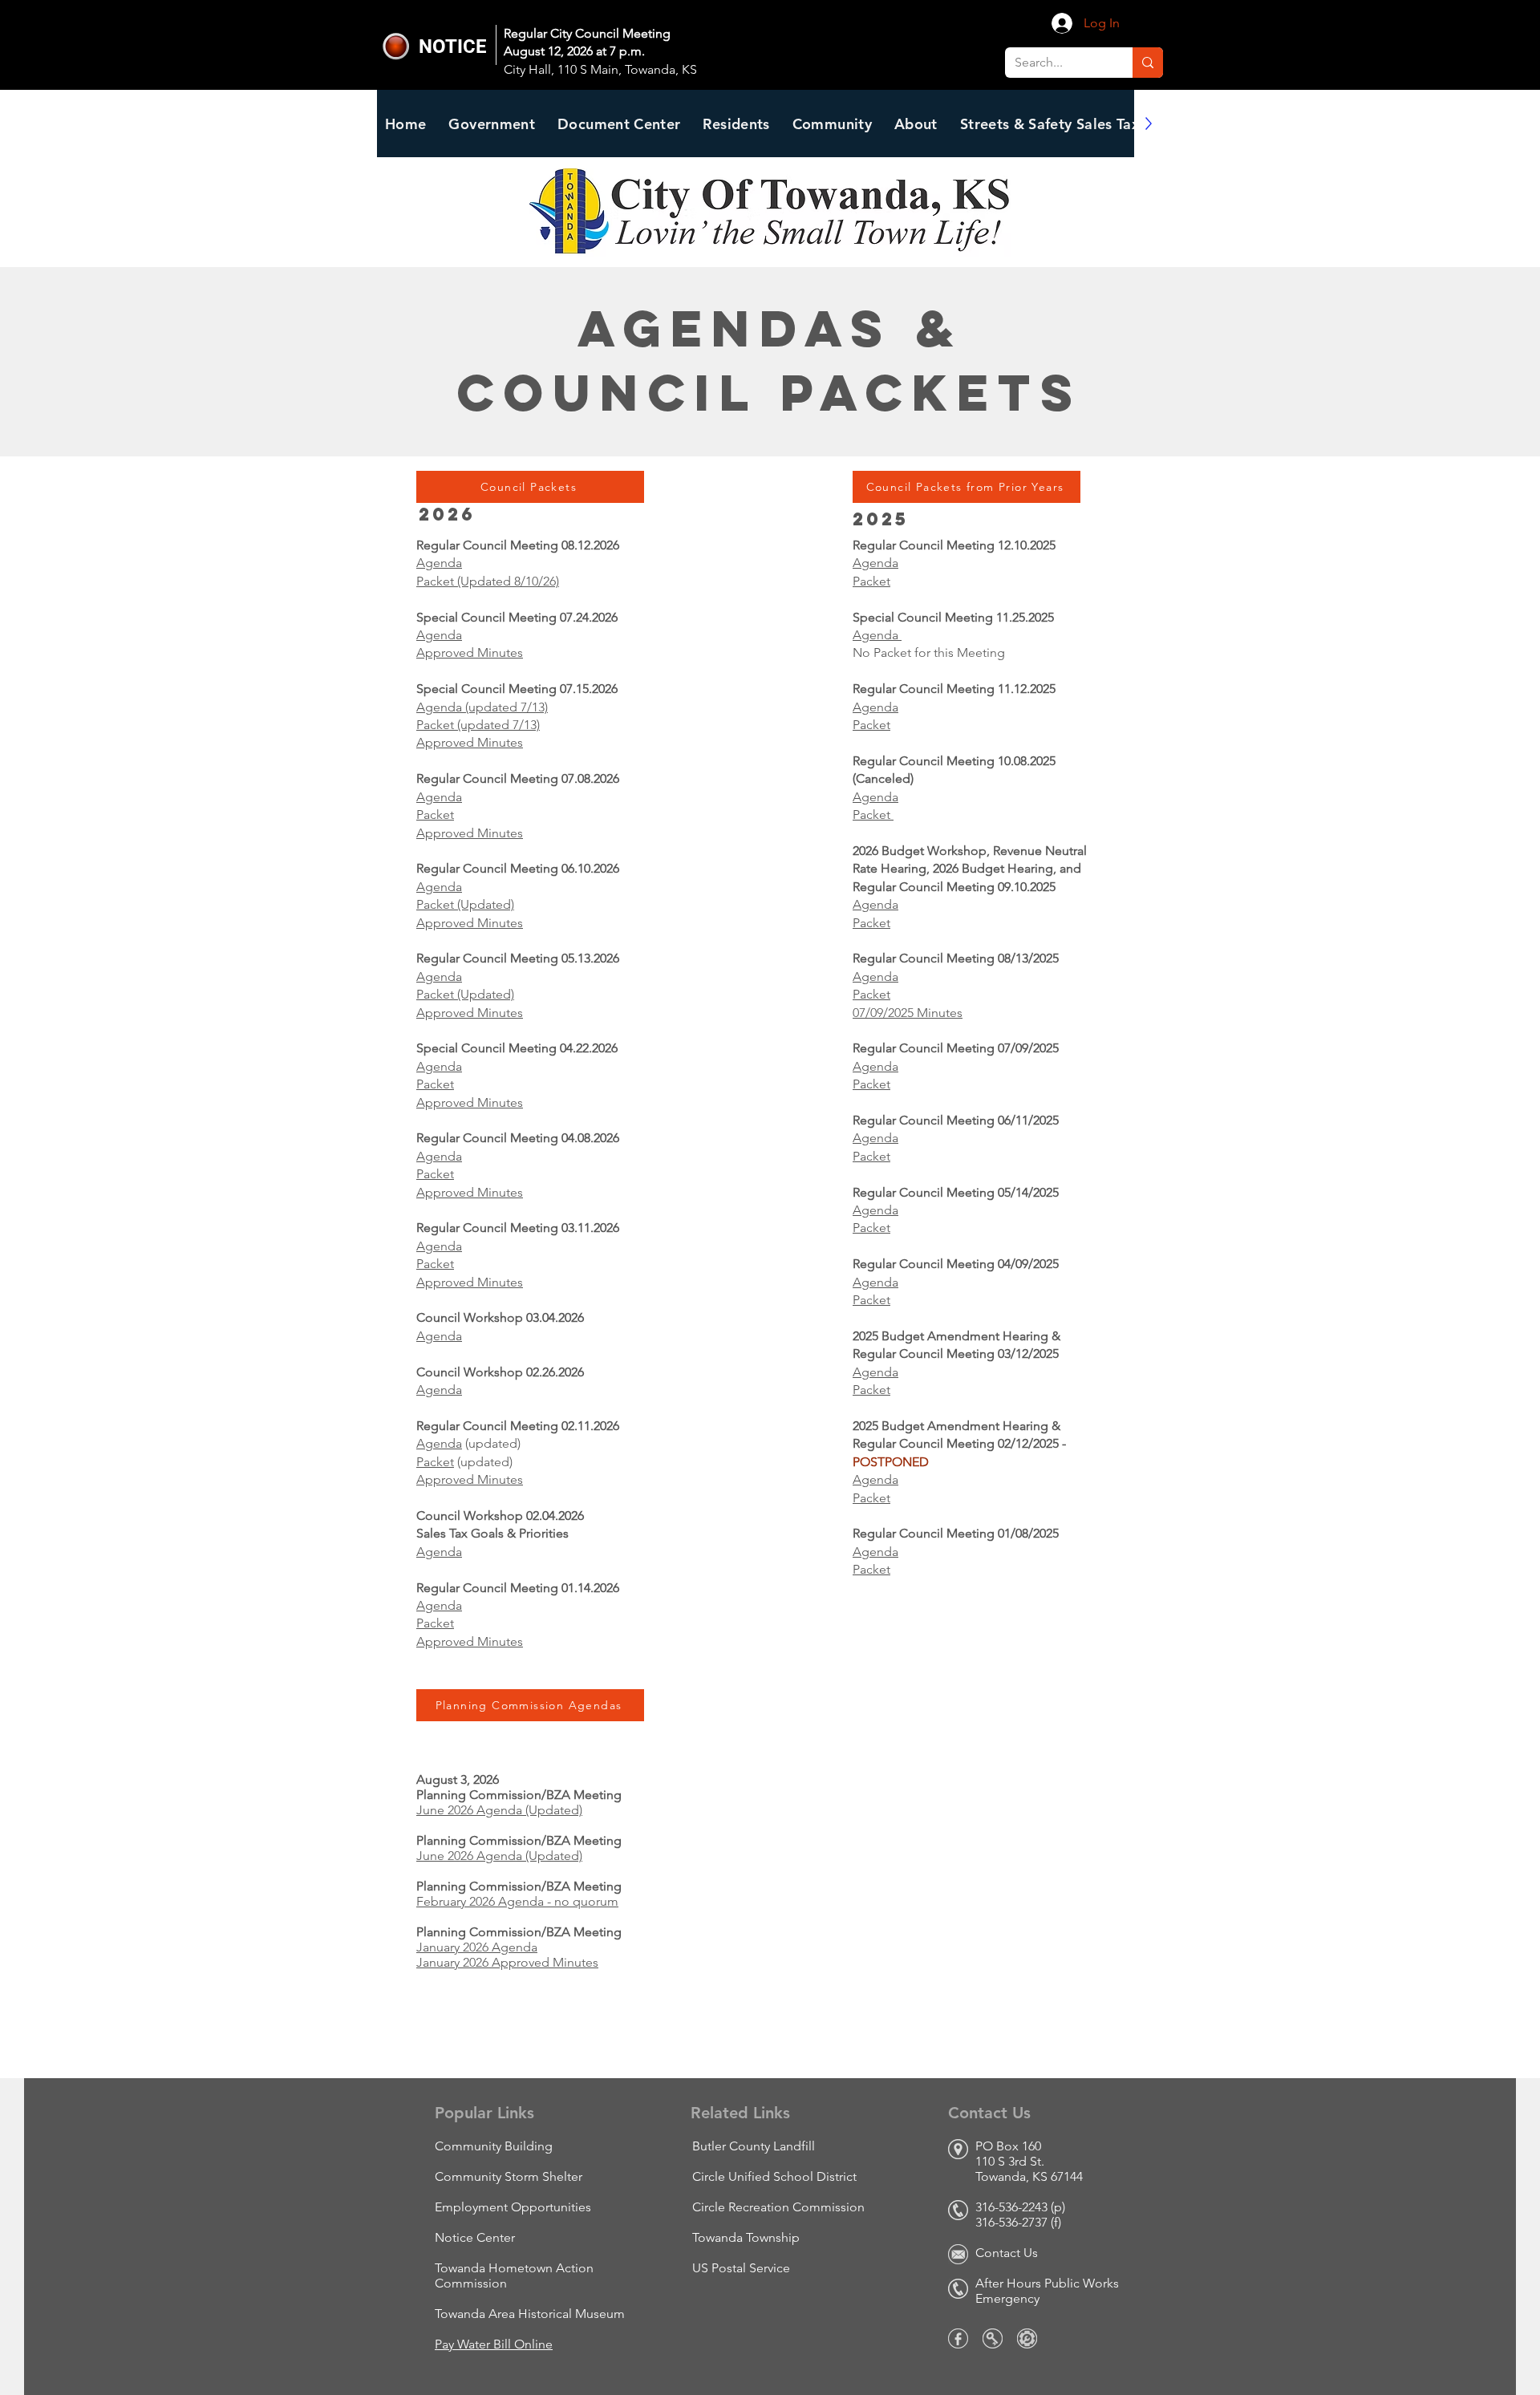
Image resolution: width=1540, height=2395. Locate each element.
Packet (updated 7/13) (478, 725)
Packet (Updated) (465, 904)
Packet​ (435, 1462)
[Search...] (1148, 63)
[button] (619, 124)
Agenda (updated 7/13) (482, 707)
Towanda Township (746, 2237)
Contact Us (1007, 2253)
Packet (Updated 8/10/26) (488, 581)
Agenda (439, 563)
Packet (435, 815)
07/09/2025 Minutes (908, 1013)
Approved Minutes (470, 652)
